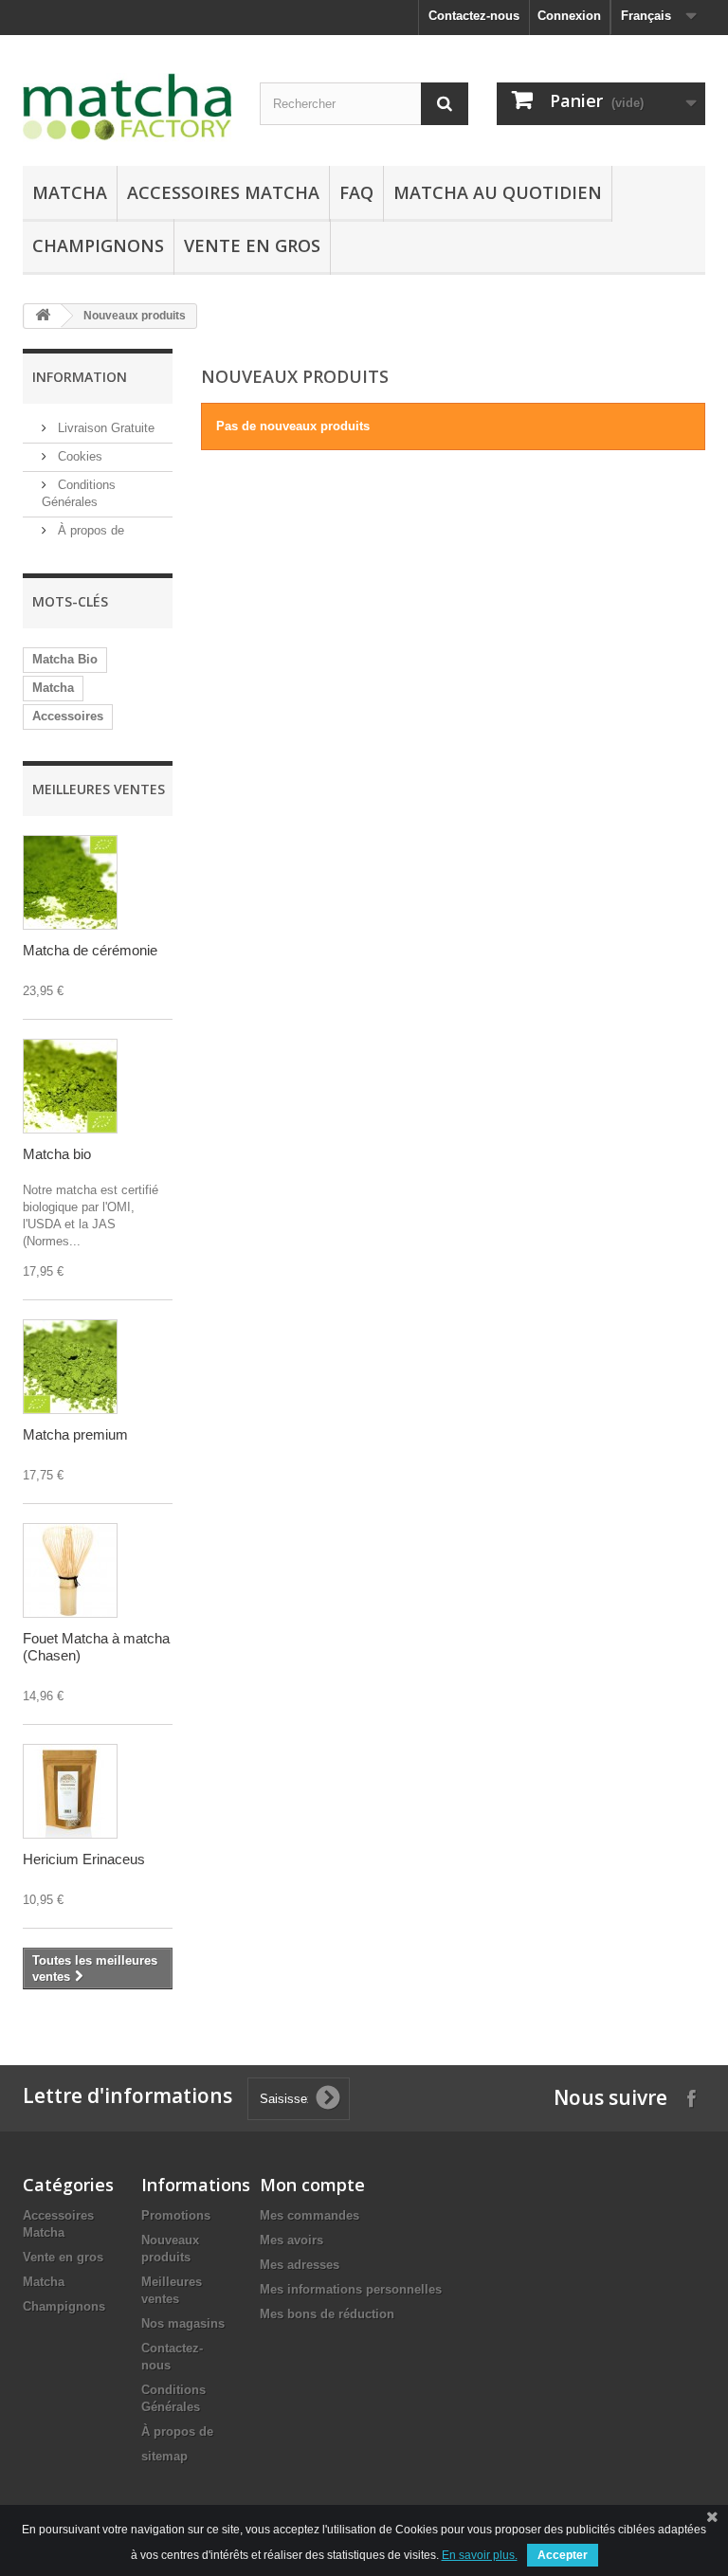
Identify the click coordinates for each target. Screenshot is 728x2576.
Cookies (78, 456)
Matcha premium (75, 1434)
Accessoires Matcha (223, 192)
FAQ (356, 192)
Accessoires (68, 716)
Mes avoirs (291, 2240)
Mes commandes (309, 2215)
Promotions (176, 2215)
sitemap (164, 2456)
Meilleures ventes (99, 789)
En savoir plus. (480, 2555)
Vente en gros (252, 245)
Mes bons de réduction (327, 2314)
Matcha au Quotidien (498, 192)
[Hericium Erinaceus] (70, 1791)
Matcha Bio (65, 659)
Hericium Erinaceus (84, 1859)
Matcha (70, 192)
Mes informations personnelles (351, 2289)
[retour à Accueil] (43, 316)
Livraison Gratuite (104, 428)
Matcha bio (57, 1154)
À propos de (89, 530)
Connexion (569, 16)
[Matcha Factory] (127, 108)
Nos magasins (183, 2323)
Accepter (563, 2555)
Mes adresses (300, 2265)
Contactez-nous (474, 16)
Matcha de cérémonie (90, 950)
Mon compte (312, 2185)
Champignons (98, 245)
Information (80, 377)
